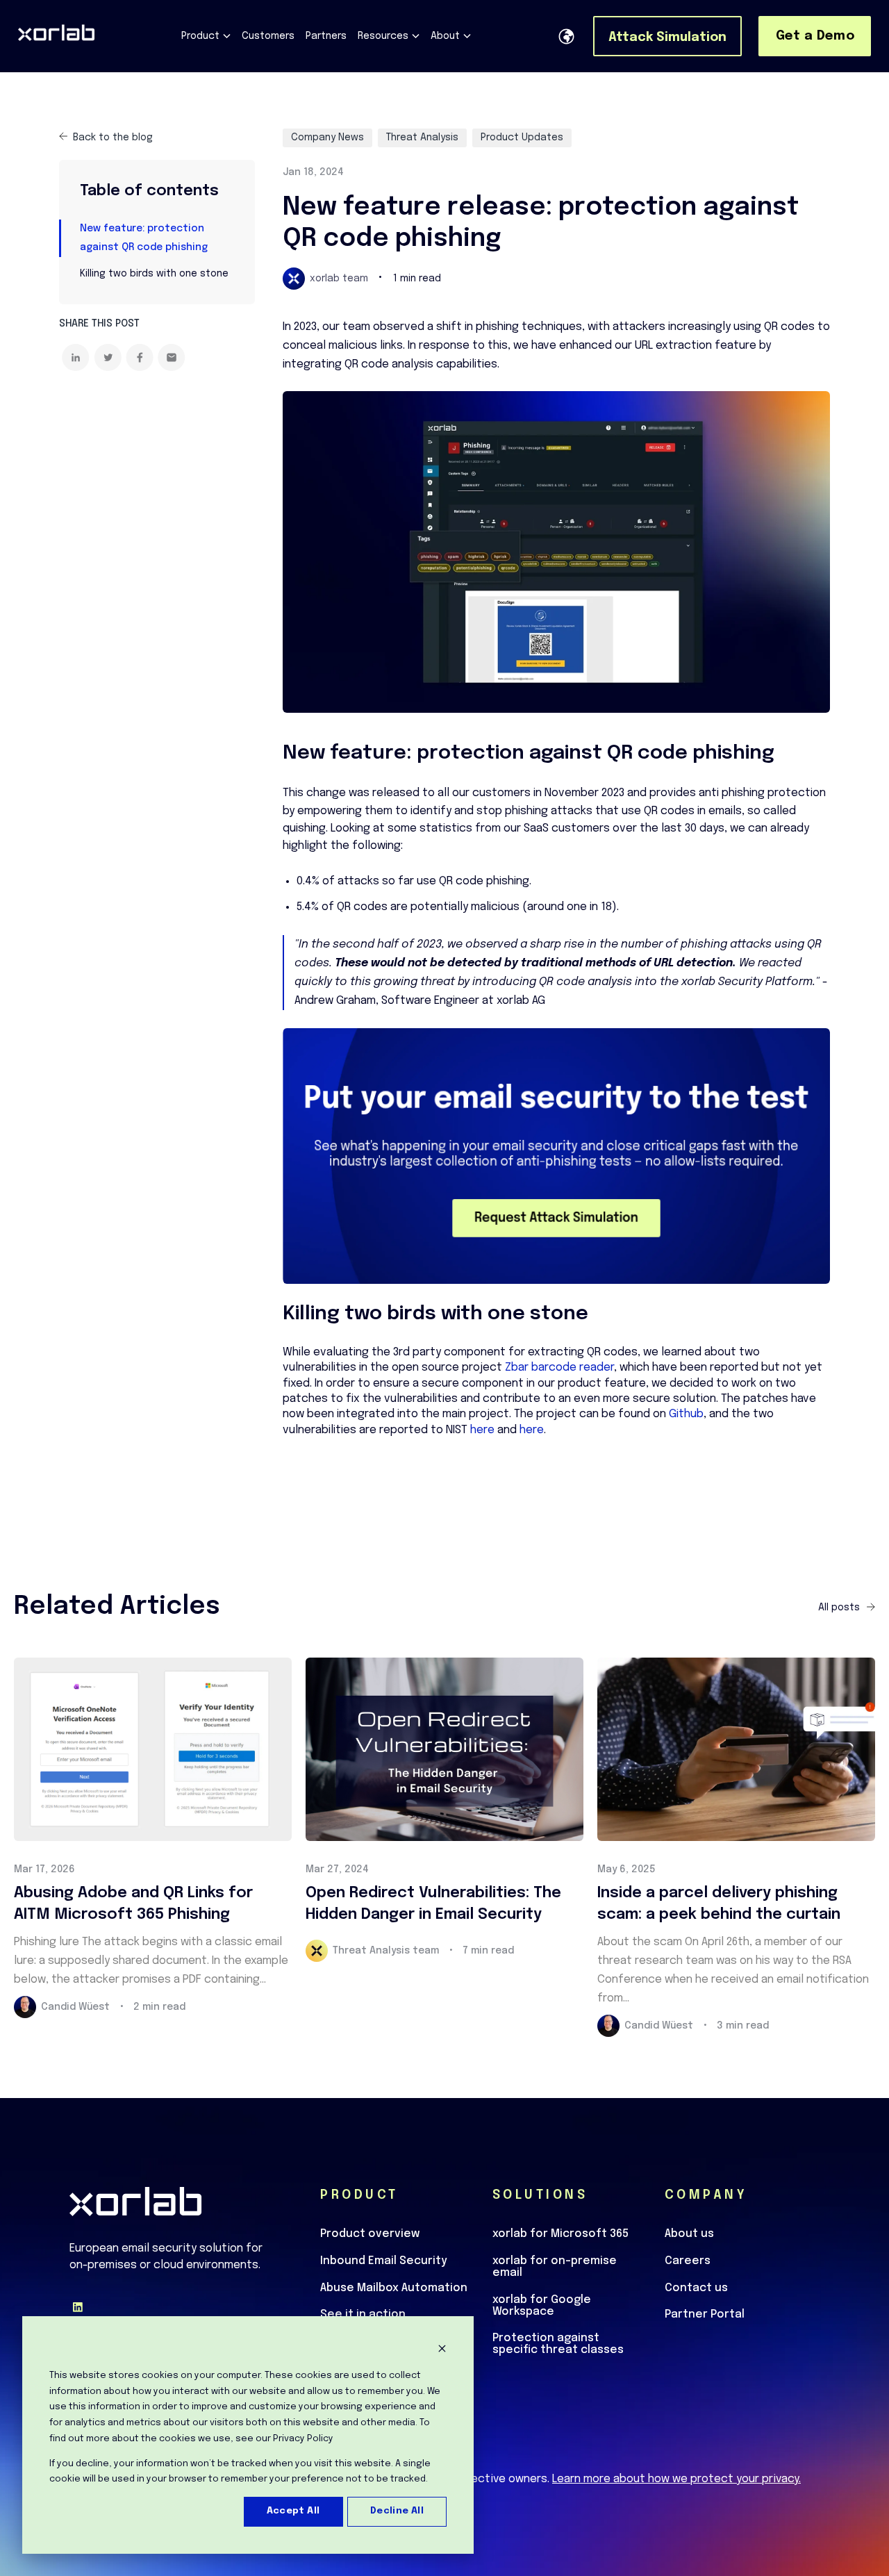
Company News (327, 138)
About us (689, 2234)
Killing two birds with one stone (154, 274)
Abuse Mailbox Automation (394, 2288)
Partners (326, 36)
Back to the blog (113, 138)
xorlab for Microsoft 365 (560, 2234)
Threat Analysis (422, 138)
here (482, 1430)
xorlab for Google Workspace (542, 2306)
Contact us (696, 2288)
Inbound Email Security (383, 2261)
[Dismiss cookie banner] (442, 2351)
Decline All (397, 2511)
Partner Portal (705, 2315)
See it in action (363, 2315)
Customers (268, 36)
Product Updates (522, 138)
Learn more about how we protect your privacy (675, 2479)
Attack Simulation (667, 38)
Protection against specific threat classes (558, 2344)
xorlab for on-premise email (555, 2267)
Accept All (293, 2511)
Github (686, 1414)
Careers (688, 2261)
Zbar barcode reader (559, 1368)
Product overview (370, 2234)
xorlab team (339, 279)
